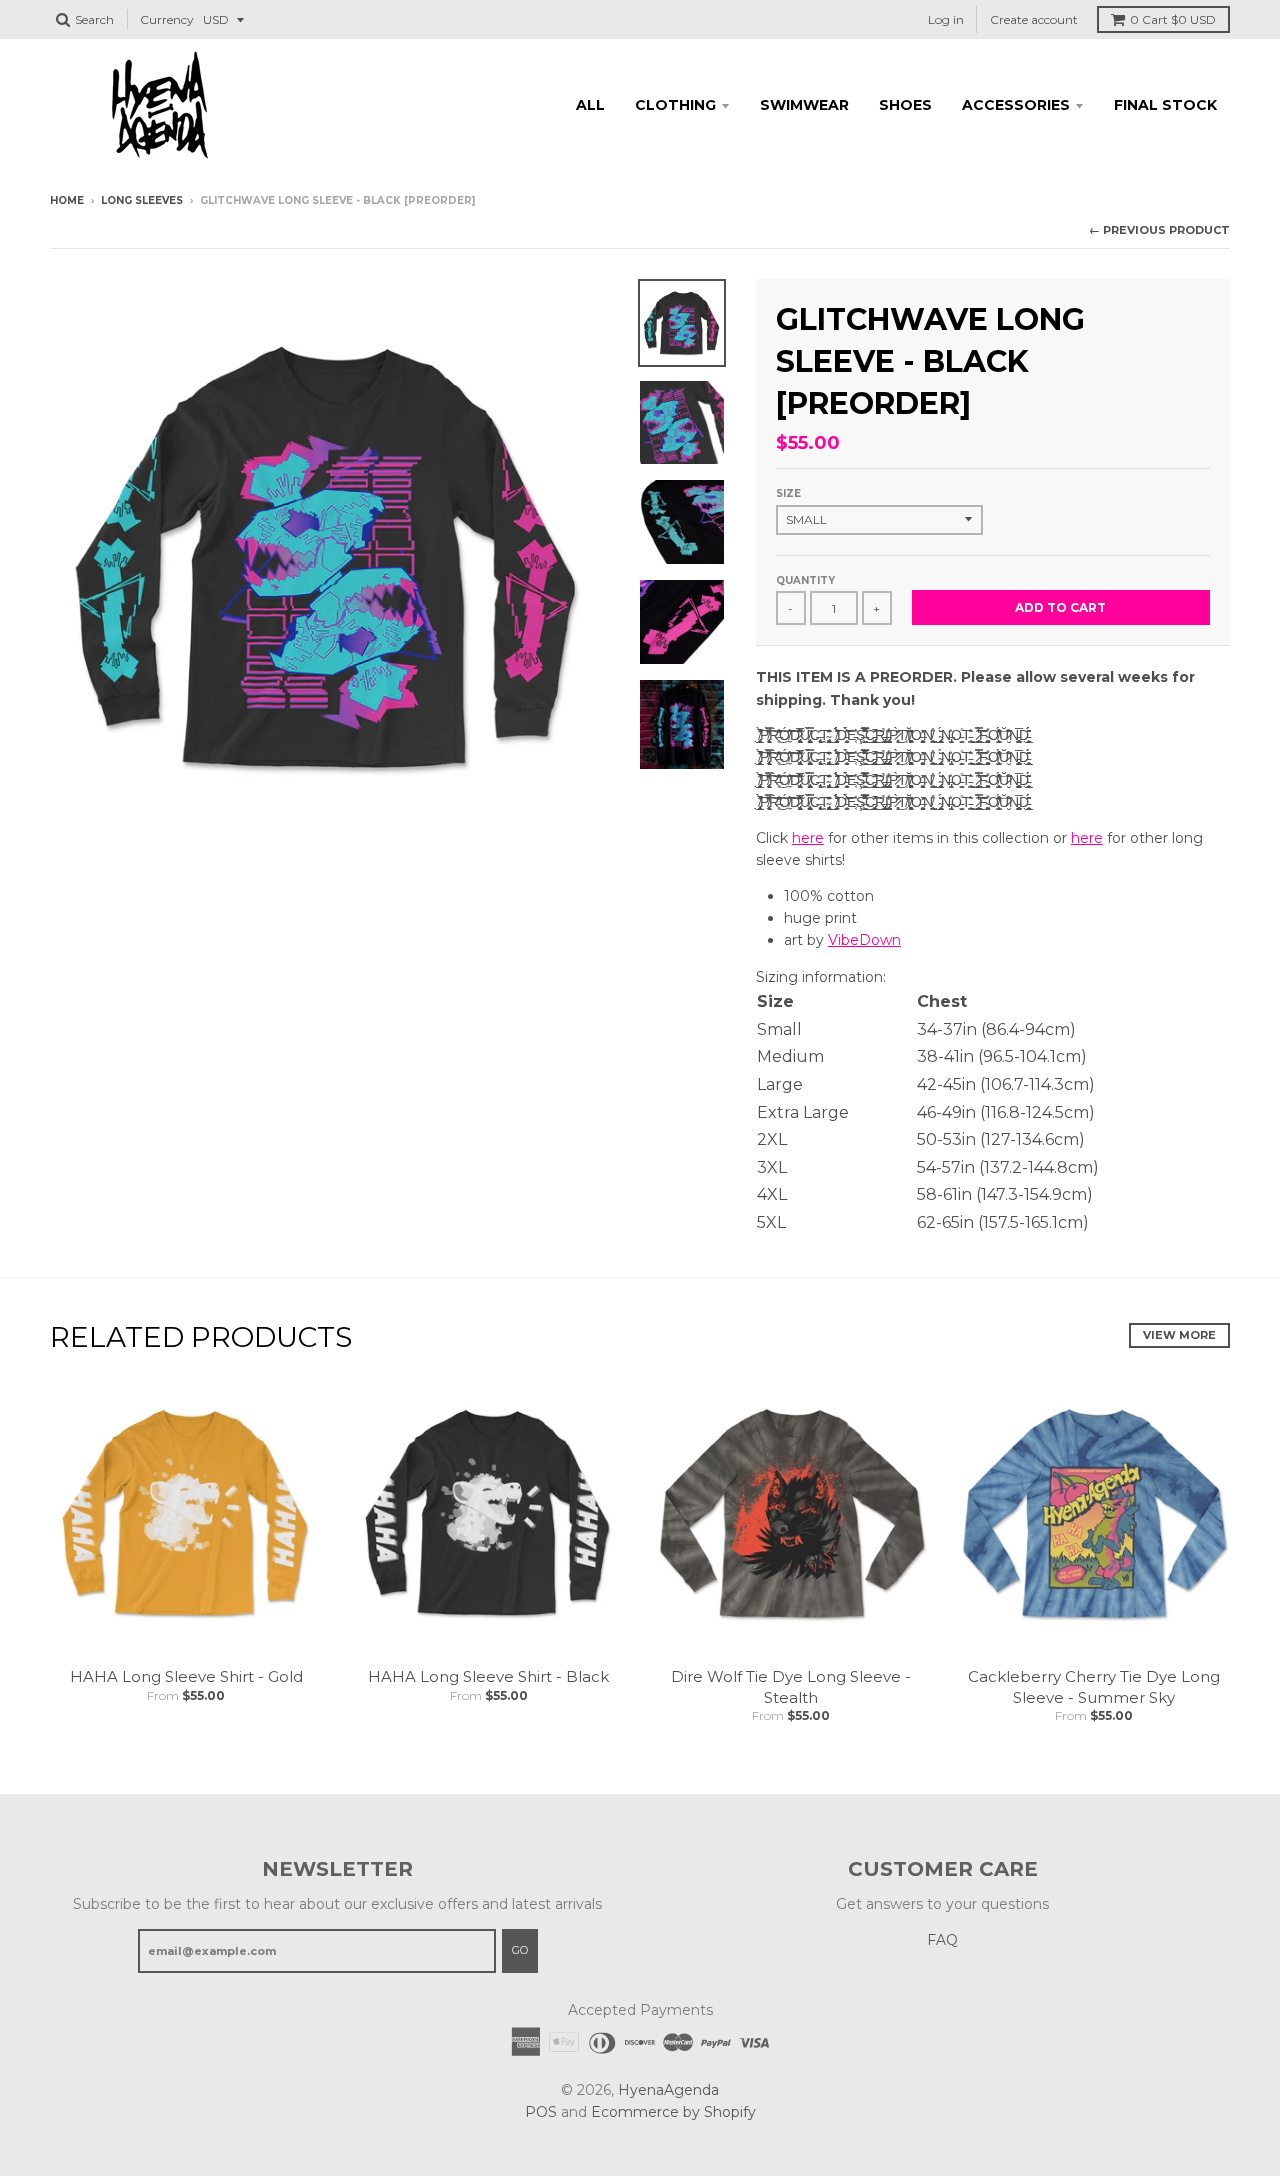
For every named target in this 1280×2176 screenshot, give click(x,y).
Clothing (675, 105)
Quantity (805, 580)
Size (788, 493)
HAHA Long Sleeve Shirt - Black (488, 1676)
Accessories (1016, 105)
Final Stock (1165, 105)
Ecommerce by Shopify (673, 2112)
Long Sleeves (142, 200)
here (808, 838)
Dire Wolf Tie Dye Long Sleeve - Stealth (791, 1687)
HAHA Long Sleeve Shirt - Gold (186, 1676)
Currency (167, 19)
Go (520, 1950)
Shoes (905, 105)
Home (67, 200)
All (590, 105)
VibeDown (864, 940)
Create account (1034, 19)
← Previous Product (1159, 230)
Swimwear (804, 105)
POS (541, 2112)
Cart (1173, 19)
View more (1179, 1335)
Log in (946, 19)
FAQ (942, 1940)
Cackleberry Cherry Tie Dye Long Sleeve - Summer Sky (1094, 1687)
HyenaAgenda (668, 2090)
